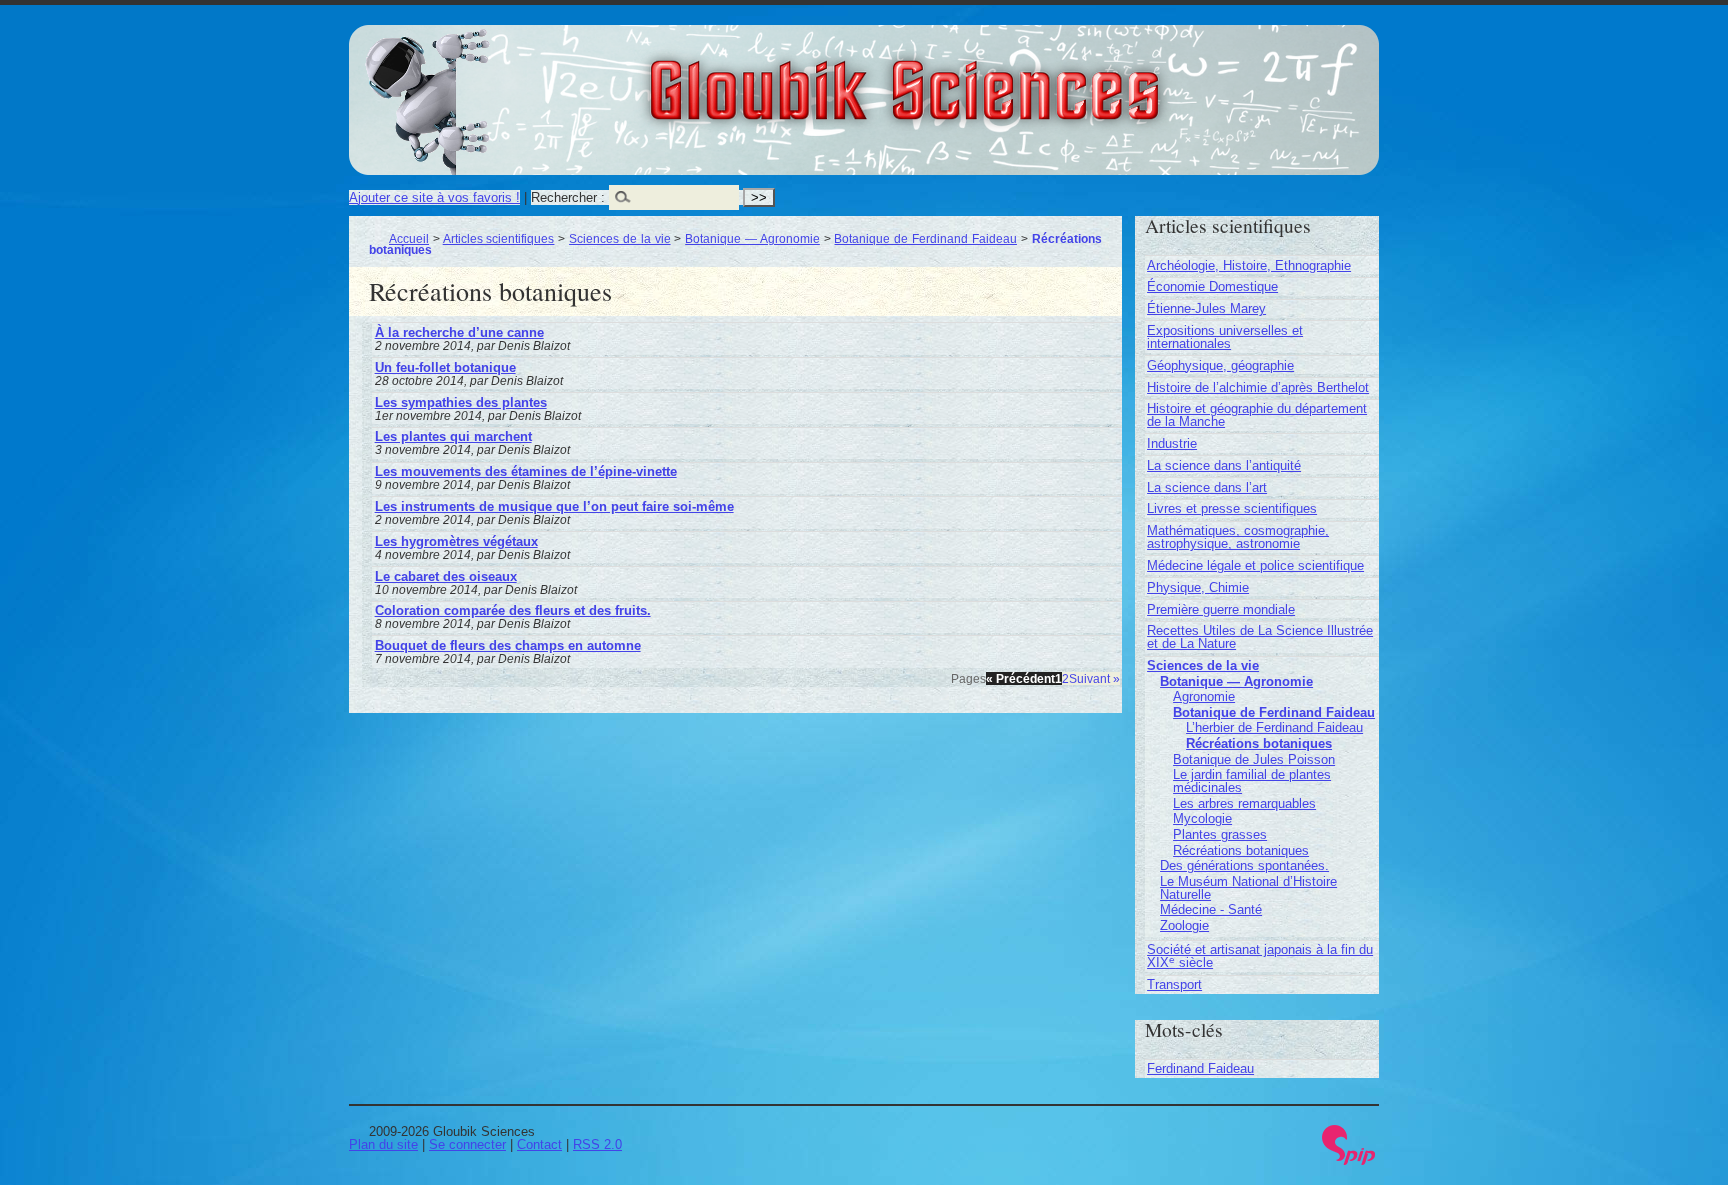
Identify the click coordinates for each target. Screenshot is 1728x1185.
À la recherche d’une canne (459, 332)
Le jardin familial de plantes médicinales (1252, 781)
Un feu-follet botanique (445, 367)
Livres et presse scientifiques (1232, 508)
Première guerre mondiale (1221, 609)
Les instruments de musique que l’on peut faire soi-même (554, 506)
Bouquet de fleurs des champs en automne (508, 645)
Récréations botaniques (1259, 743)
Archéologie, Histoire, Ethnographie (1249, 265)
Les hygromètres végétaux (456, 541)
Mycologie (1202, 818)
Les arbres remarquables (1244, 803)
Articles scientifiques (499, 238)
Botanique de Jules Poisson (1254, 759)
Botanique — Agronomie (752, 238)
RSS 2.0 (597, 1144)
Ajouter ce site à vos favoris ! (434, 197)
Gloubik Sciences (1015, 78)
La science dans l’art (1207, 487)
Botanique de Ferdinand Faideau (925, 238)
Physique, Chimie (1198, 587)
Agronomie (1204, 696)
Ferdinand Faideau (1200, 1068)
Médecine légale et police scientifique (1255, 565)
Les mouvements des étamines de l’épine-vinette (526, 471)
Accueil (409, 238)
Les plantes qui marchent (453, 436)
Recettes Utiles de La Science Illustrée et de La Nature (1260, 637)
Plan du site (383, 1144)
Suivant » (1094, 678)
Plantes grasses (1220, 834)
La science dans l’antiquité (1224, 465)
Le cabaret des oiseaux (446, 576)
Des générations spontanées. (1244, 865)
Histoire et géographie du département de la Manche (1257, 415)
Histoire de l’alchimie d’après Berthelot (1258, 387)
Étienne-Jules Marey (1206, 308)
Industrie (1172, 443)
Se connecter (467, 1144)
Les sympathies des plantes (461, 402)
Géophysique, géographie (1220, 365)
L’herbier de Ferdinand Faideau (1274, 727)
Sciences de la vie (619, 238)
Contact (539, 1144)
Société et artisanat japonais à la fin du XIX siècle (1260, 956)
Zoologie (1184, 925)
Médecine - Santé (1211, 909)
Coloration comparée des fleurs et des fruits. (513, 610)
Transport (1174, 984)
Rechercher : (568, 197)
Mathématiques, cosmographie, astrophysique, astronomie (1238, 537)
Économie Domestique (1212, 286)
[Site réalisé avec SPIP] (1349, 1160)
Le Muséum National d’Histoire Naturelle (1248, 888)
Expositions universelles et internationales (1225, 337)
